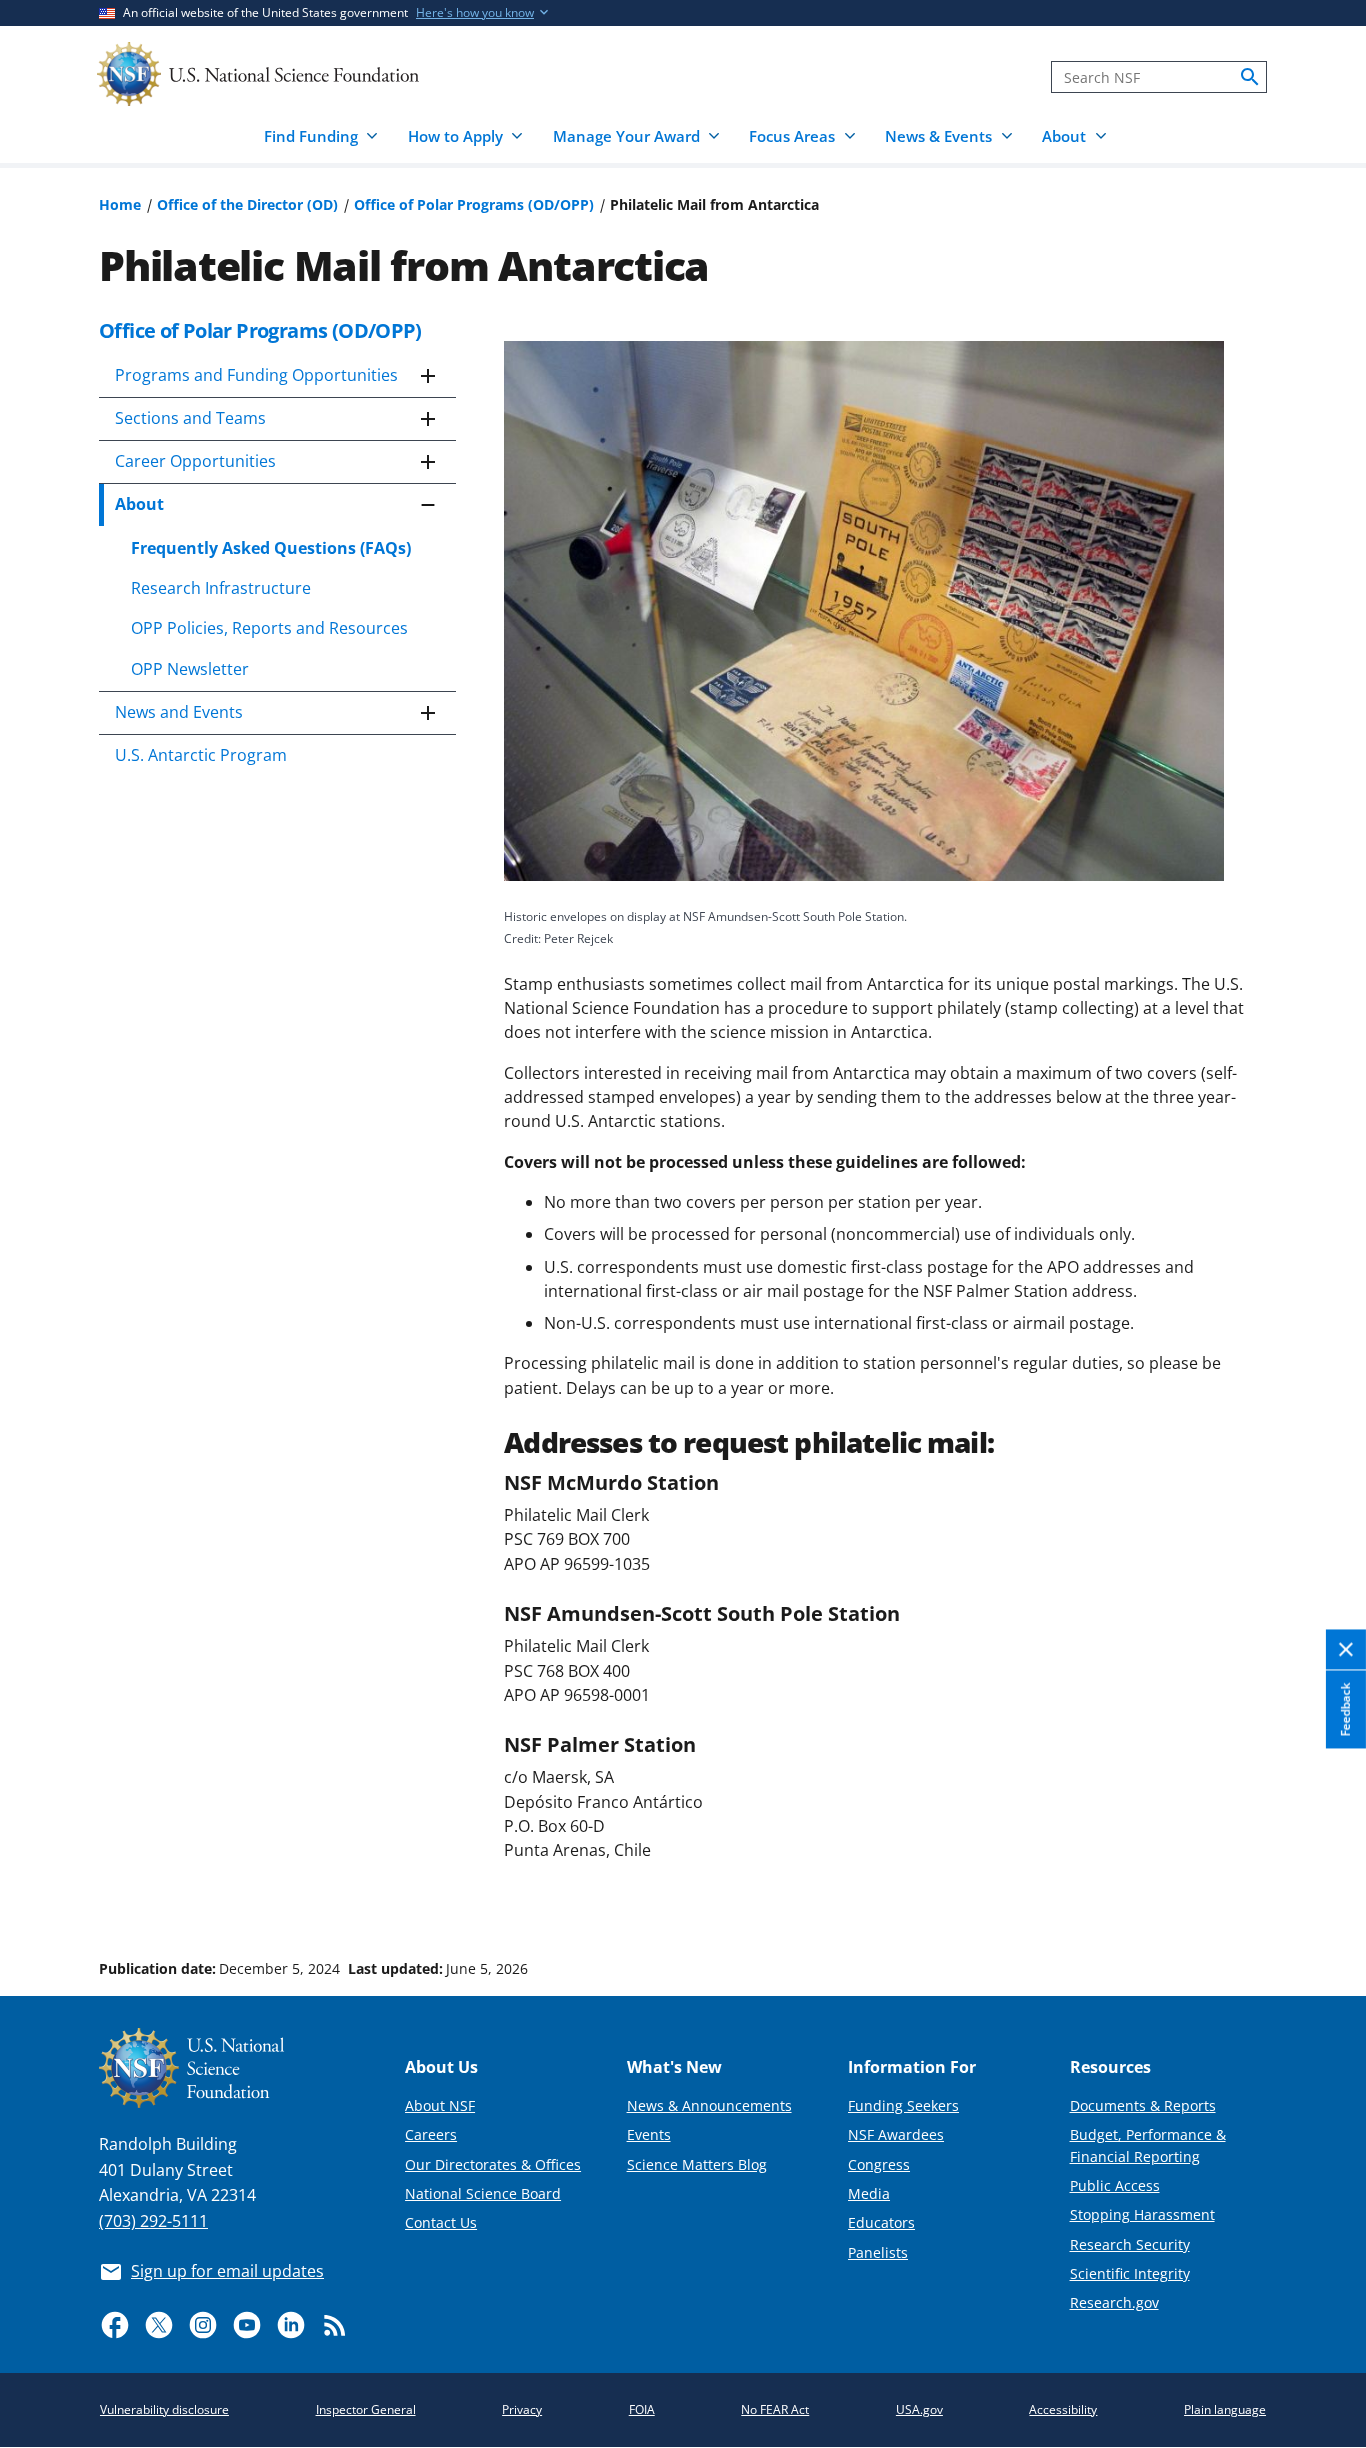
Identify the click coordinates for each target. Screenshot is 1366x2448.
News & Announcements (709, 2105)
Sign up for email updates (227, 2271)
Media (869, 2193)
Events (649, 2134)
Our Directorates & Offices (493, 2164)
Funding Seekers (903, 2105)
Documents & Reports (1143, 2105)
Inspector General (366, 2409)
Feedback (1345, 1710)
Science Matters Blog (697, 2164)
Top (1322, 1893)
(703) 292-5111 (153, 2221)
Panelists (878, 2252)
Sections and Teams (190, 418)
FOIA (642, 2409)
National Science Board (483, 2193)
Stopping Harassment (1142, 2214)
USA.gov (919, 2409)
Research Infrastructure (221, 588)
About (139, 504)
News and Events (179, 712)
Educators (881, 2222)
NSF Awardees (896, 2134)
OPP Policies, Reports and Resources (269, 628)
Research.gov (1114, 2302)
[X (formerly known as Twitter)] (159, 2325)
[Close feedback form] (1346, 1650)
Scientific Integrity (1130, 2273)
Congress (879, 2164)
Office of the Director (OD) (247, 204)
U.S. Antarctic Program (201, 755)
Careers (431, 2134)
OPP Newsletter (190, 669)
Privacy (522, 2409)
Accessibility (1063, 2409)
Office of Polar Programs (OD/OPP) (474, 204)
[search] (1250, 77)
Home (120, 204)
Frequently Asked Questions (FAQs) (271, 548)
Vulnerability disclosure (164, 2409)
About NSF (440, 2105)
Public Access (1115, 2185)
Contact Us (441, 2222)
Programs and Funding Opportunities (256, 375)
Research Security (1130, 2244)
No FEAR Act (775, 2409)
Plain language (1225, 2409)
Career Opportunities (195, 461)
